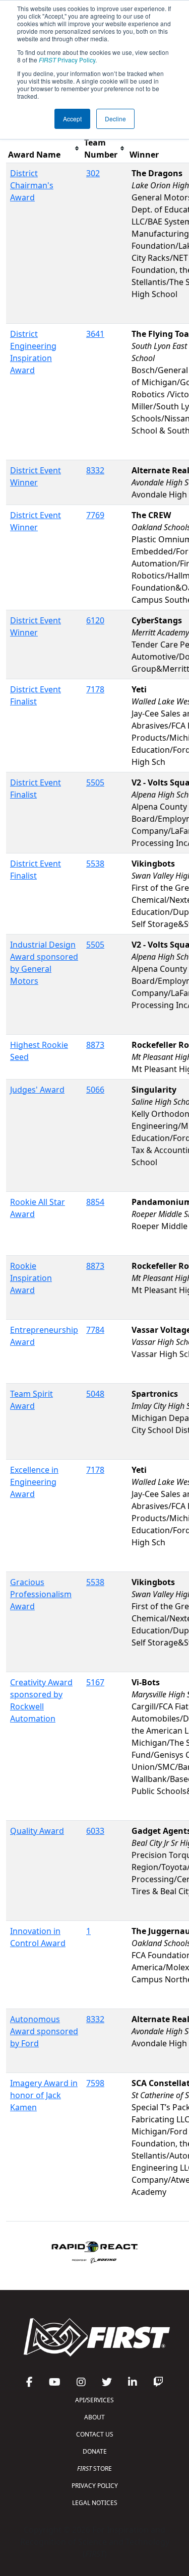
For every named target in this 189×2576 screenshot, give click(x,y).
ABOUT (94, 2417)
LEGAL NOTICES (95, 2503)
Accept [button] (72, 119)
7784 (95, 1330)
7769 (95, 515)
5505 (95, 782)
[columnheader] (44, 149)
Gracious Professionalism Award (41, 1594)
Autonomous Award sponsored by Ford (44, 2031)
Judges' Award (37, 1090)
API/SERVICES (94, 2400)
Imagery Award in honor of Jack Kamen (44, 2095)
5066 (95, 1090)
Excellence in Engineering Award (34, 1482)
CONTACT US (95, 2434)
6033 (95, 1831)
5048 (95, 1394)
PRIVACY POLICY (95, 2486)
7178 (95, 689)
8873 (95, 1045)
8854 (95, 1202)
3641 (95, 334)
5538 (95, 864)
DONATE (95, 2451)
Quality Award (37, 1831)
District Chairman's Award (32, 185)
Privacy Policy (67, 60)
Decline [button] (115, 119)
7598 (95, 2083)
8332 (95, 470)
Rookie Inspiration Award (31, 1278)
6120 (95, 620)
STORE (94, 2468)
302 (93, 173)
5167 (95, 1682)
